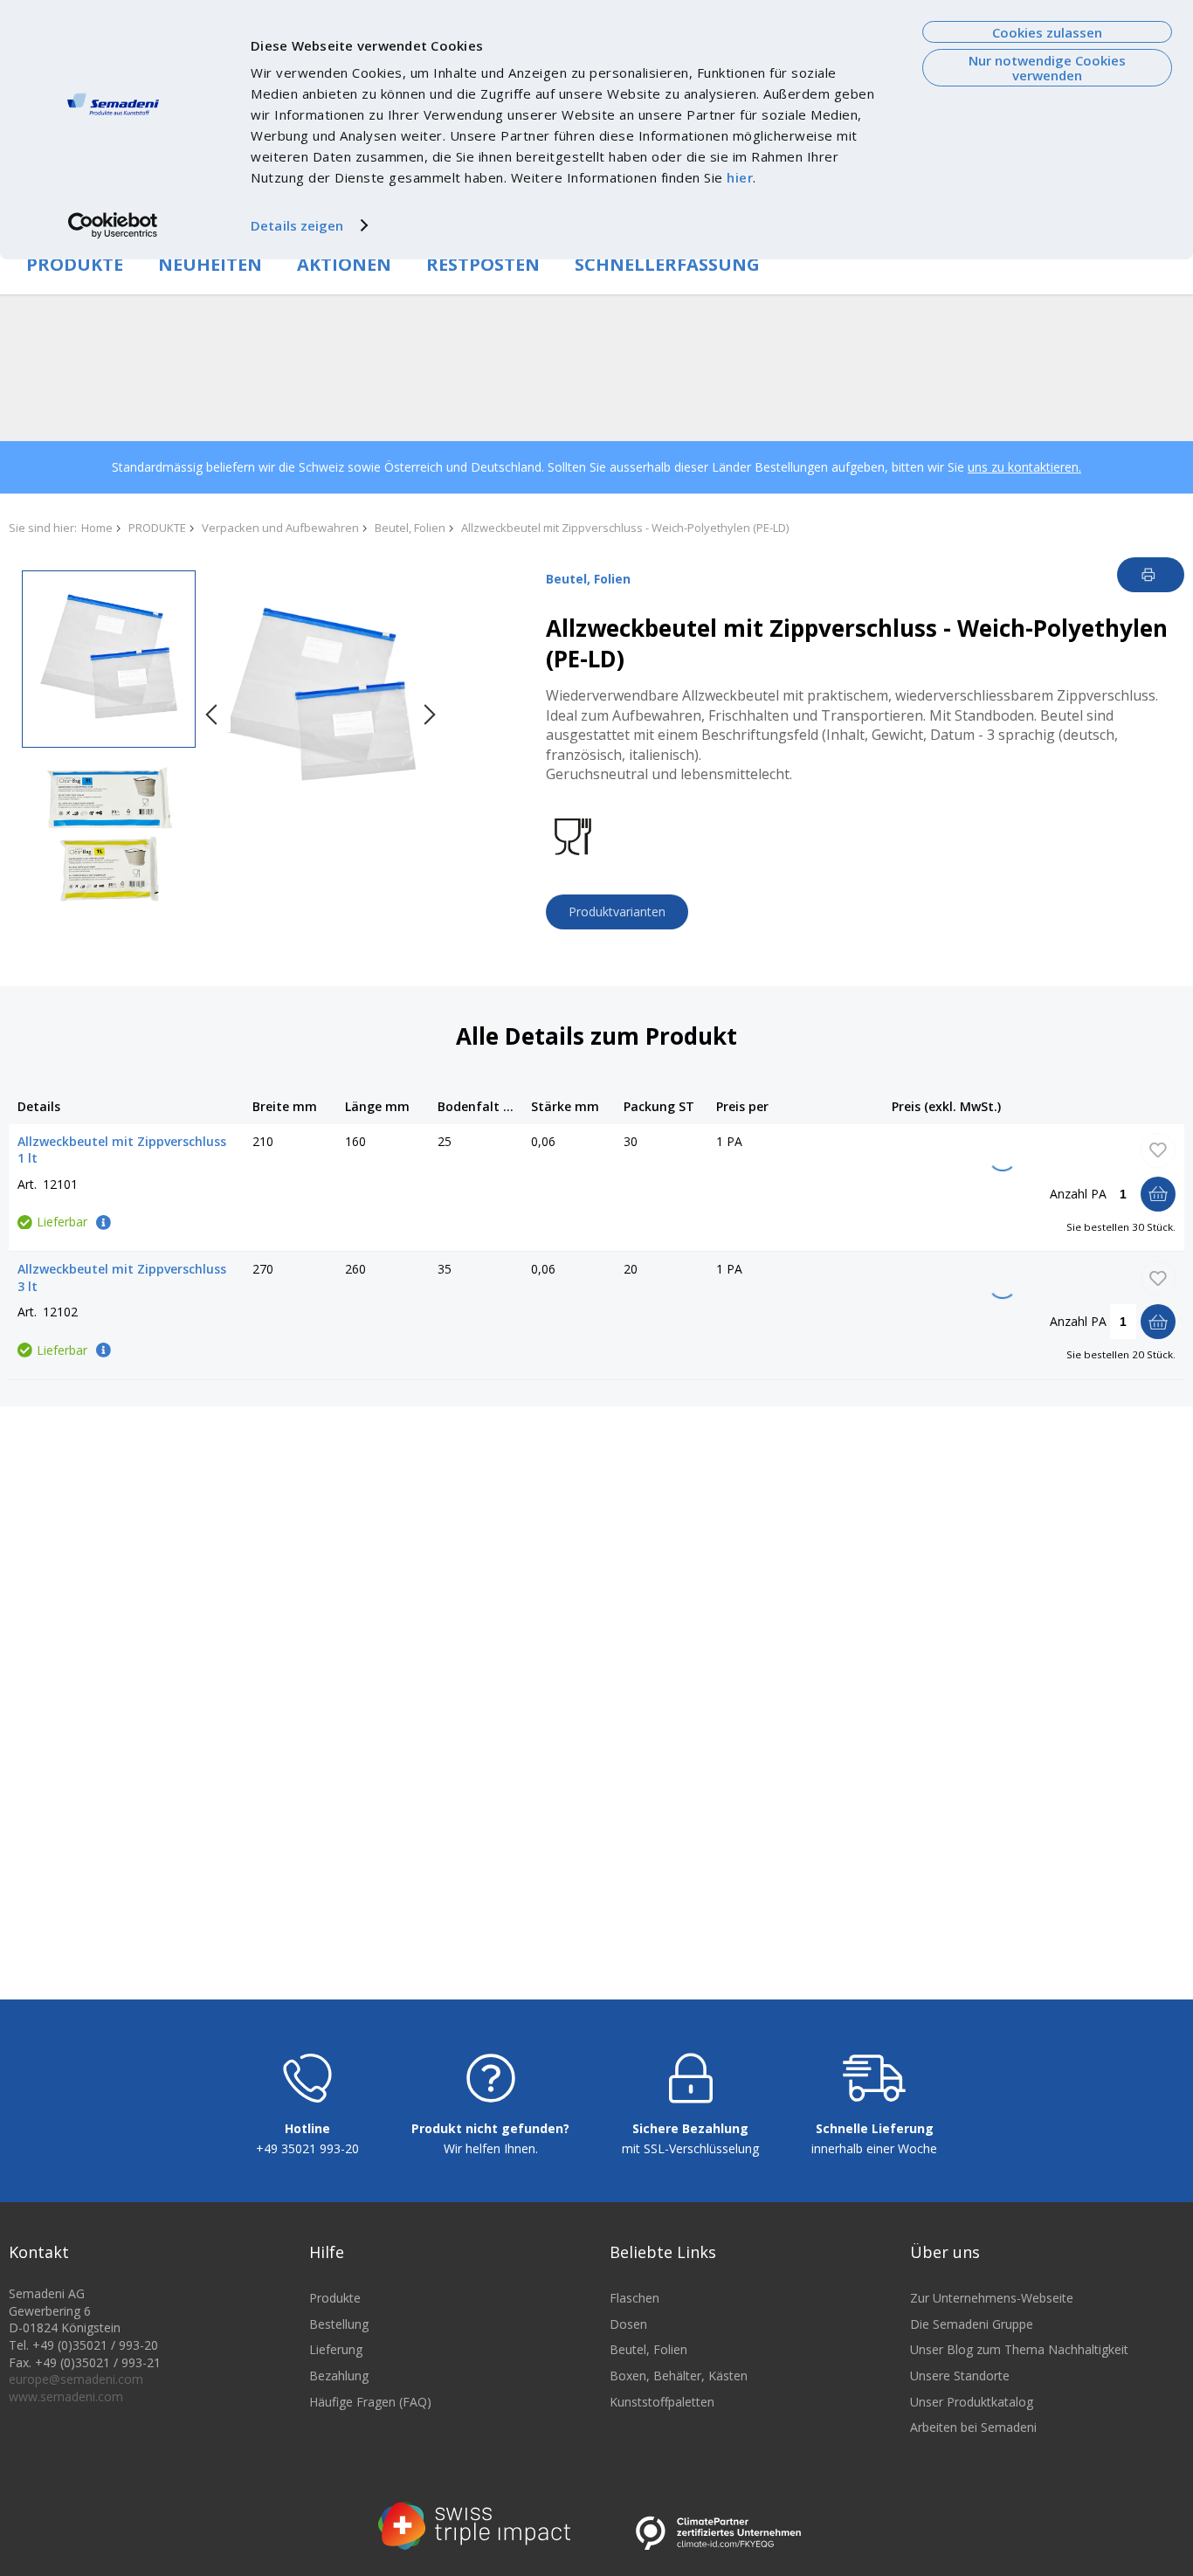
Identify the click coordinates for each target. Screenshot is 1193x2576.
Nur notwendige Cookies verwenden (1047, 68)
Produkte (335, 2298)
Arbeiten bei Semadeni (973, 2427)
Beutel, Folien (410, 528)
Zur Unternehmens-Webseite (992, 2298)
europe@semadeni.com (76, 2379)
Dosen (628, 2324)
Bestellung (339, 2324)
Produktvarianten (617, 912)
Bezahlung (339, 2376)
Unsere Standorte (960, 2376)
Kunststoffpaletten (662, 2402)
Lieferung (336, 2349)
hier (740, 177)
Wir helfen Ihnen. (491, 2148)
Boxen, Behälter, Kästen (679, 2376)
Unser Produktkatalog (972, 2402)
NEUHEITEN (210, 264)
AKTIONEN (344, 264)
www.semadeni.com (66, 2396)
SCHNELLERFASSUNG (667, 264)
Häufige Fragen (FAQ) (370, 2402)
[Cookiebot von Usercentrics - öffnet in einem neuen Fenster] (113, 225)
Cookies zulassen (1047, 32)
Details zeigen (297, 225)
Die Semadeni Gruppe (972, 2324)
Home (97, 528)
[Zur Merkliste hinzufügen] (1158, 1150)
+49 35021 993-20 (307, 2148)
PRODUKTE (75, 264)
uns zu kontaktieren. (1024, 467)
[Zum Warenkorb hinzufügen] (1158, 1194)
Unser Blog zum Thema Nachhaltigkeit (1019, 2349)
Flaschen (634, 2298)
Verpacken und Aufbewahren (280, 528)
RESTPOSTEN (483, 264)
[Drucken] (1151, 575)
